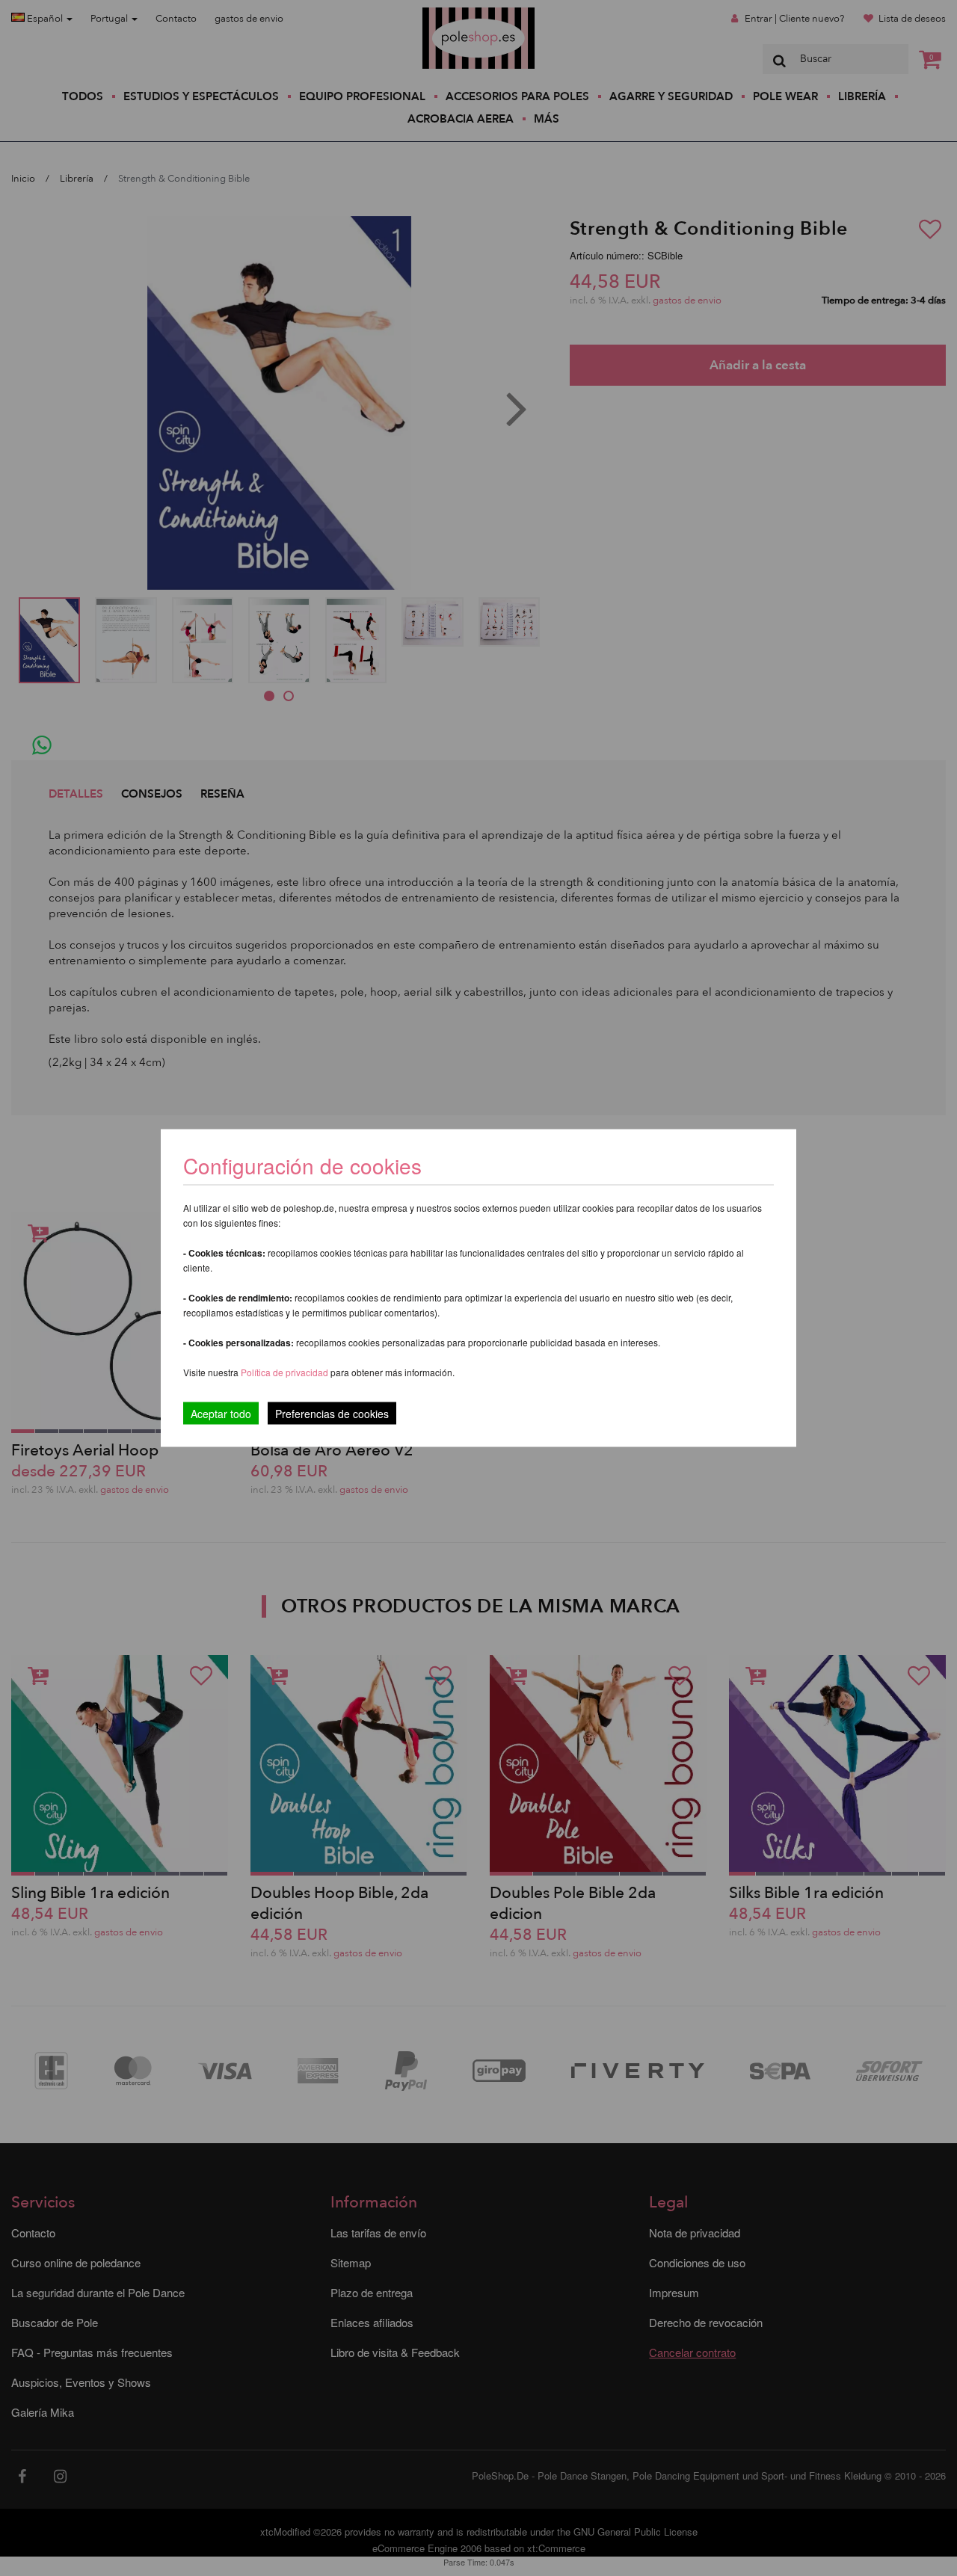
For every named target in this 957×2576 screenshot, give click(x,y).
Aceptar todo (221, 1414)
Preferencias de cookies (332, 1414)
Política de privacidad (286, 1372)
